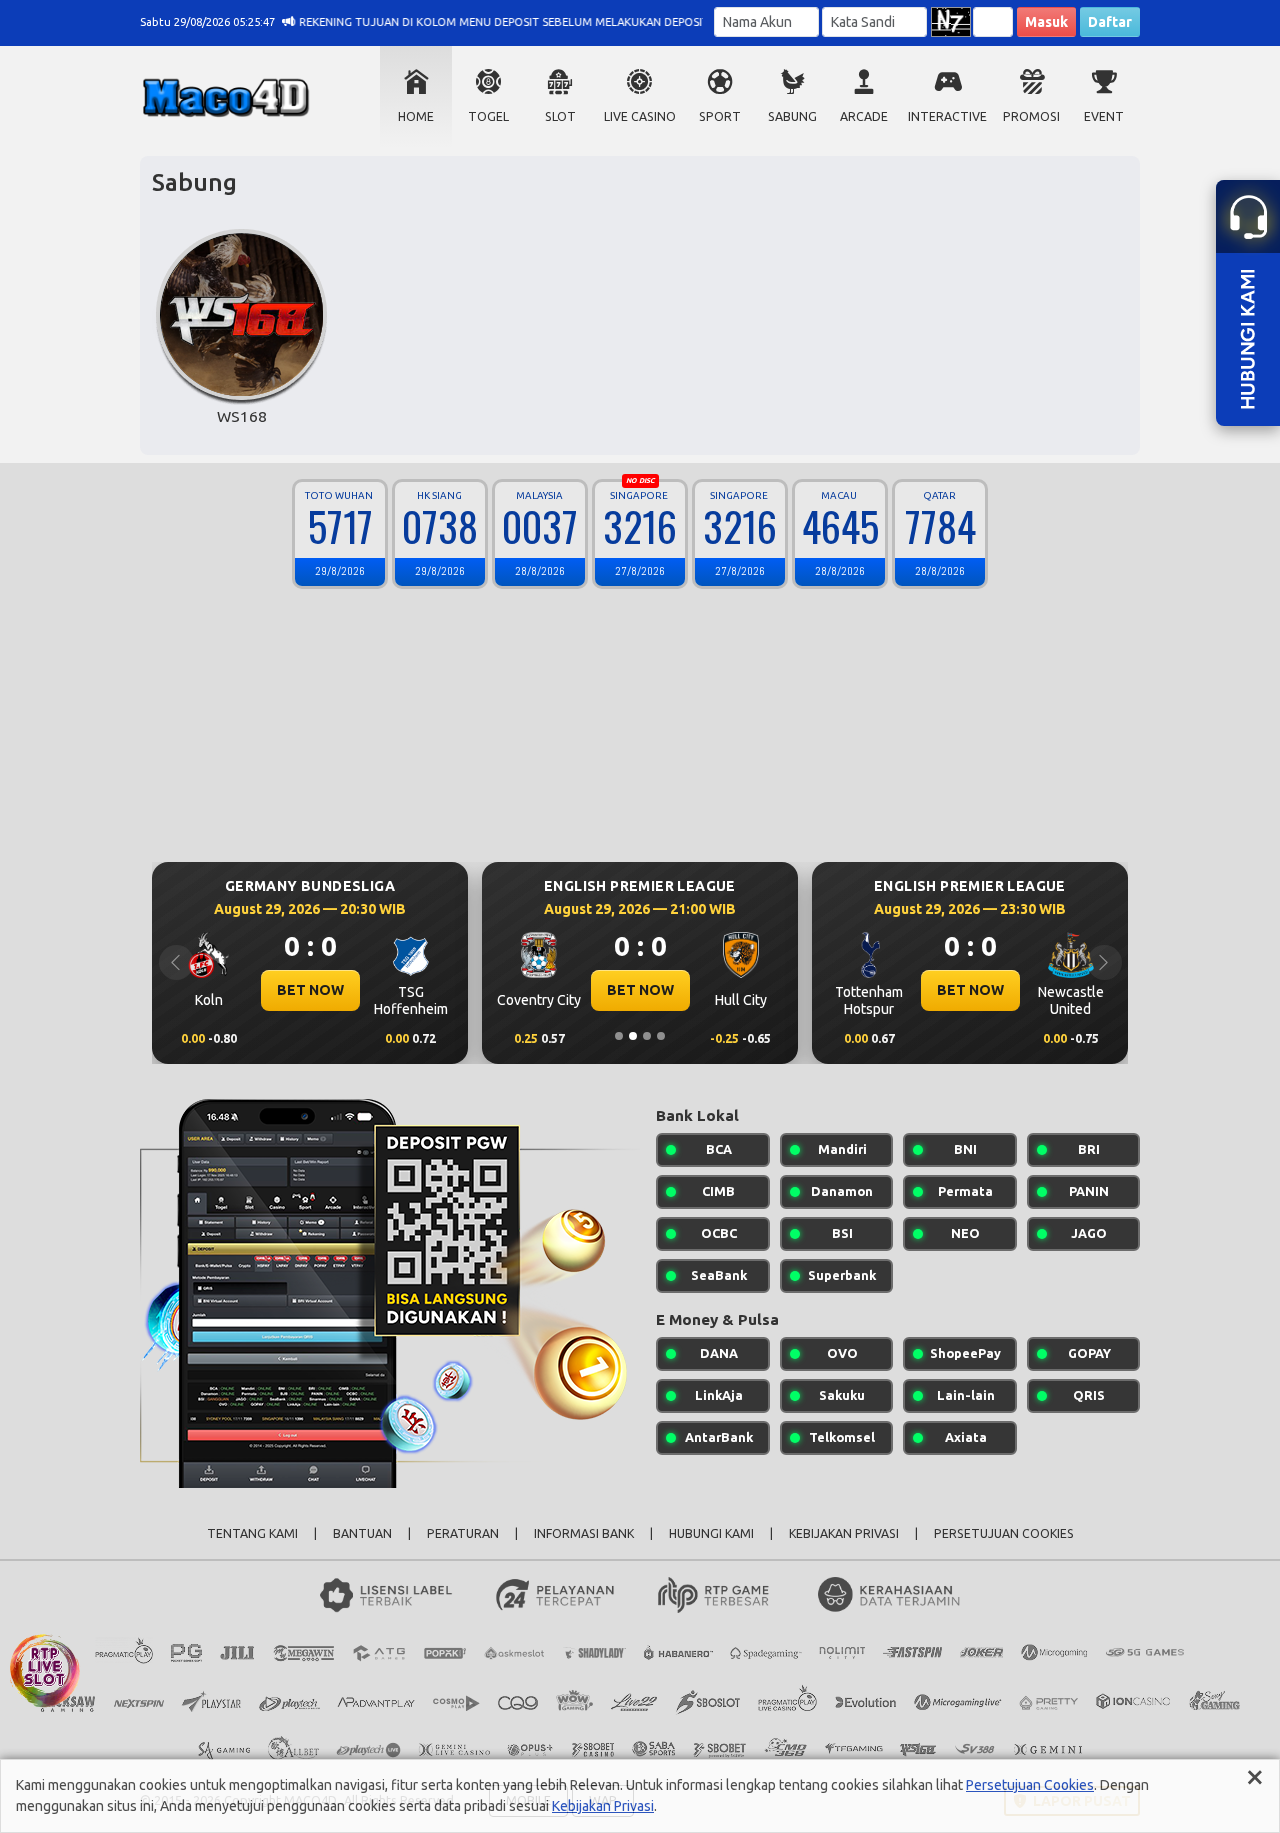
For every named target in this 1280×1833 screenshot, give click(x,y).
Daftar (1110, 22)
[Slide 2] (633, 1036)
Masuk (1046, 22)
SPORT (720, 116)
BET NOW (310, 990)
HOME (416, 116)
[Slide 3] (647, 1036)
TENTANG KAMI (252, 1533)
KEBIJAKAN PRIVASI (844, 1533)
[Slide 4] (661, 1036)
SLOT (560, 116)
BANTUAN (362, 1533)
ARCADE (864, 116)
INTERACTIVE (947, 116)
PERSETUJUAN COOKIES (1004, 1533)
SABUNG (792, 116)
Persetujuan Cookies (1030, 1785)
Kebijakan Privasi (603, 1806)
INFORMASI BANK (584, 1533)
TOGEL (488, 116)
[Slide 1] (619, 1036)
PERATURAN (463, 1533)
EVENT (1104, 116)
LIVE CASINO (640, 116)
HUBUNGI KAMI (711, 1533)
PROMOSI (1031, 116)
